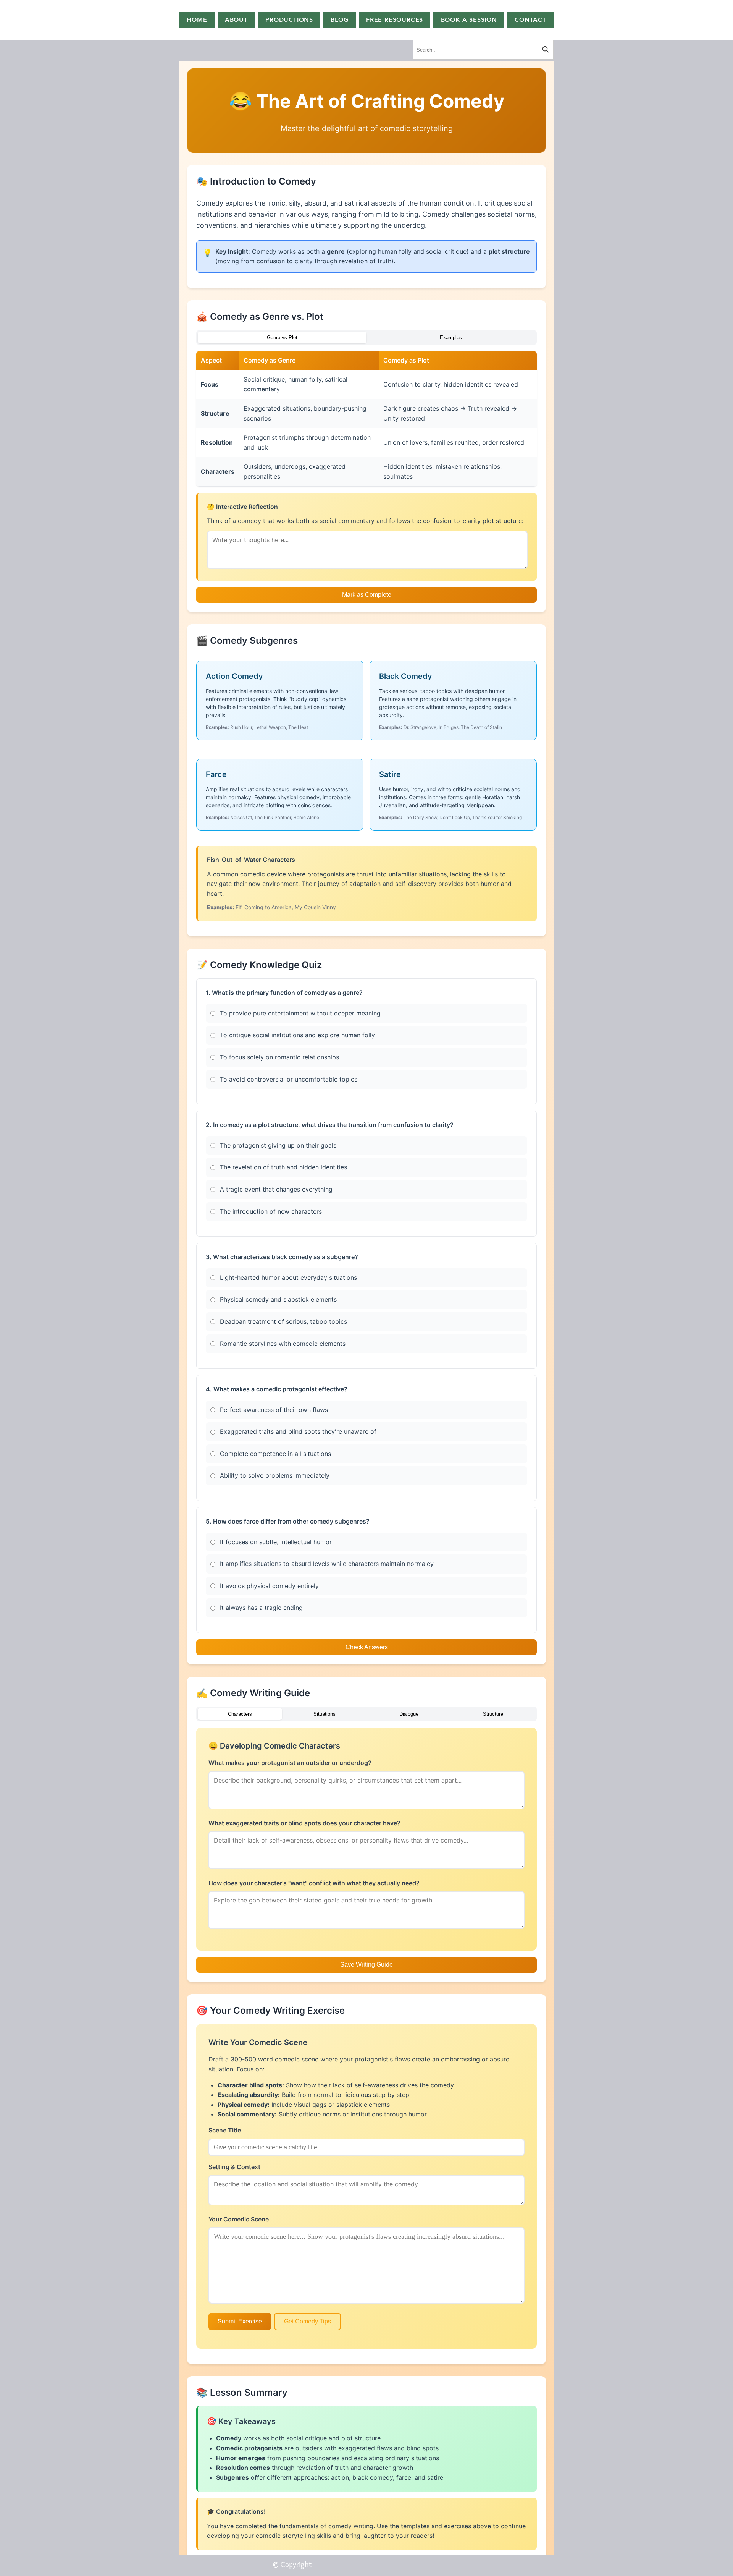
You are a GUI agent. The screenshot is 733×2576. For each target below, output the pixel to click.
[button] (395, 20)
